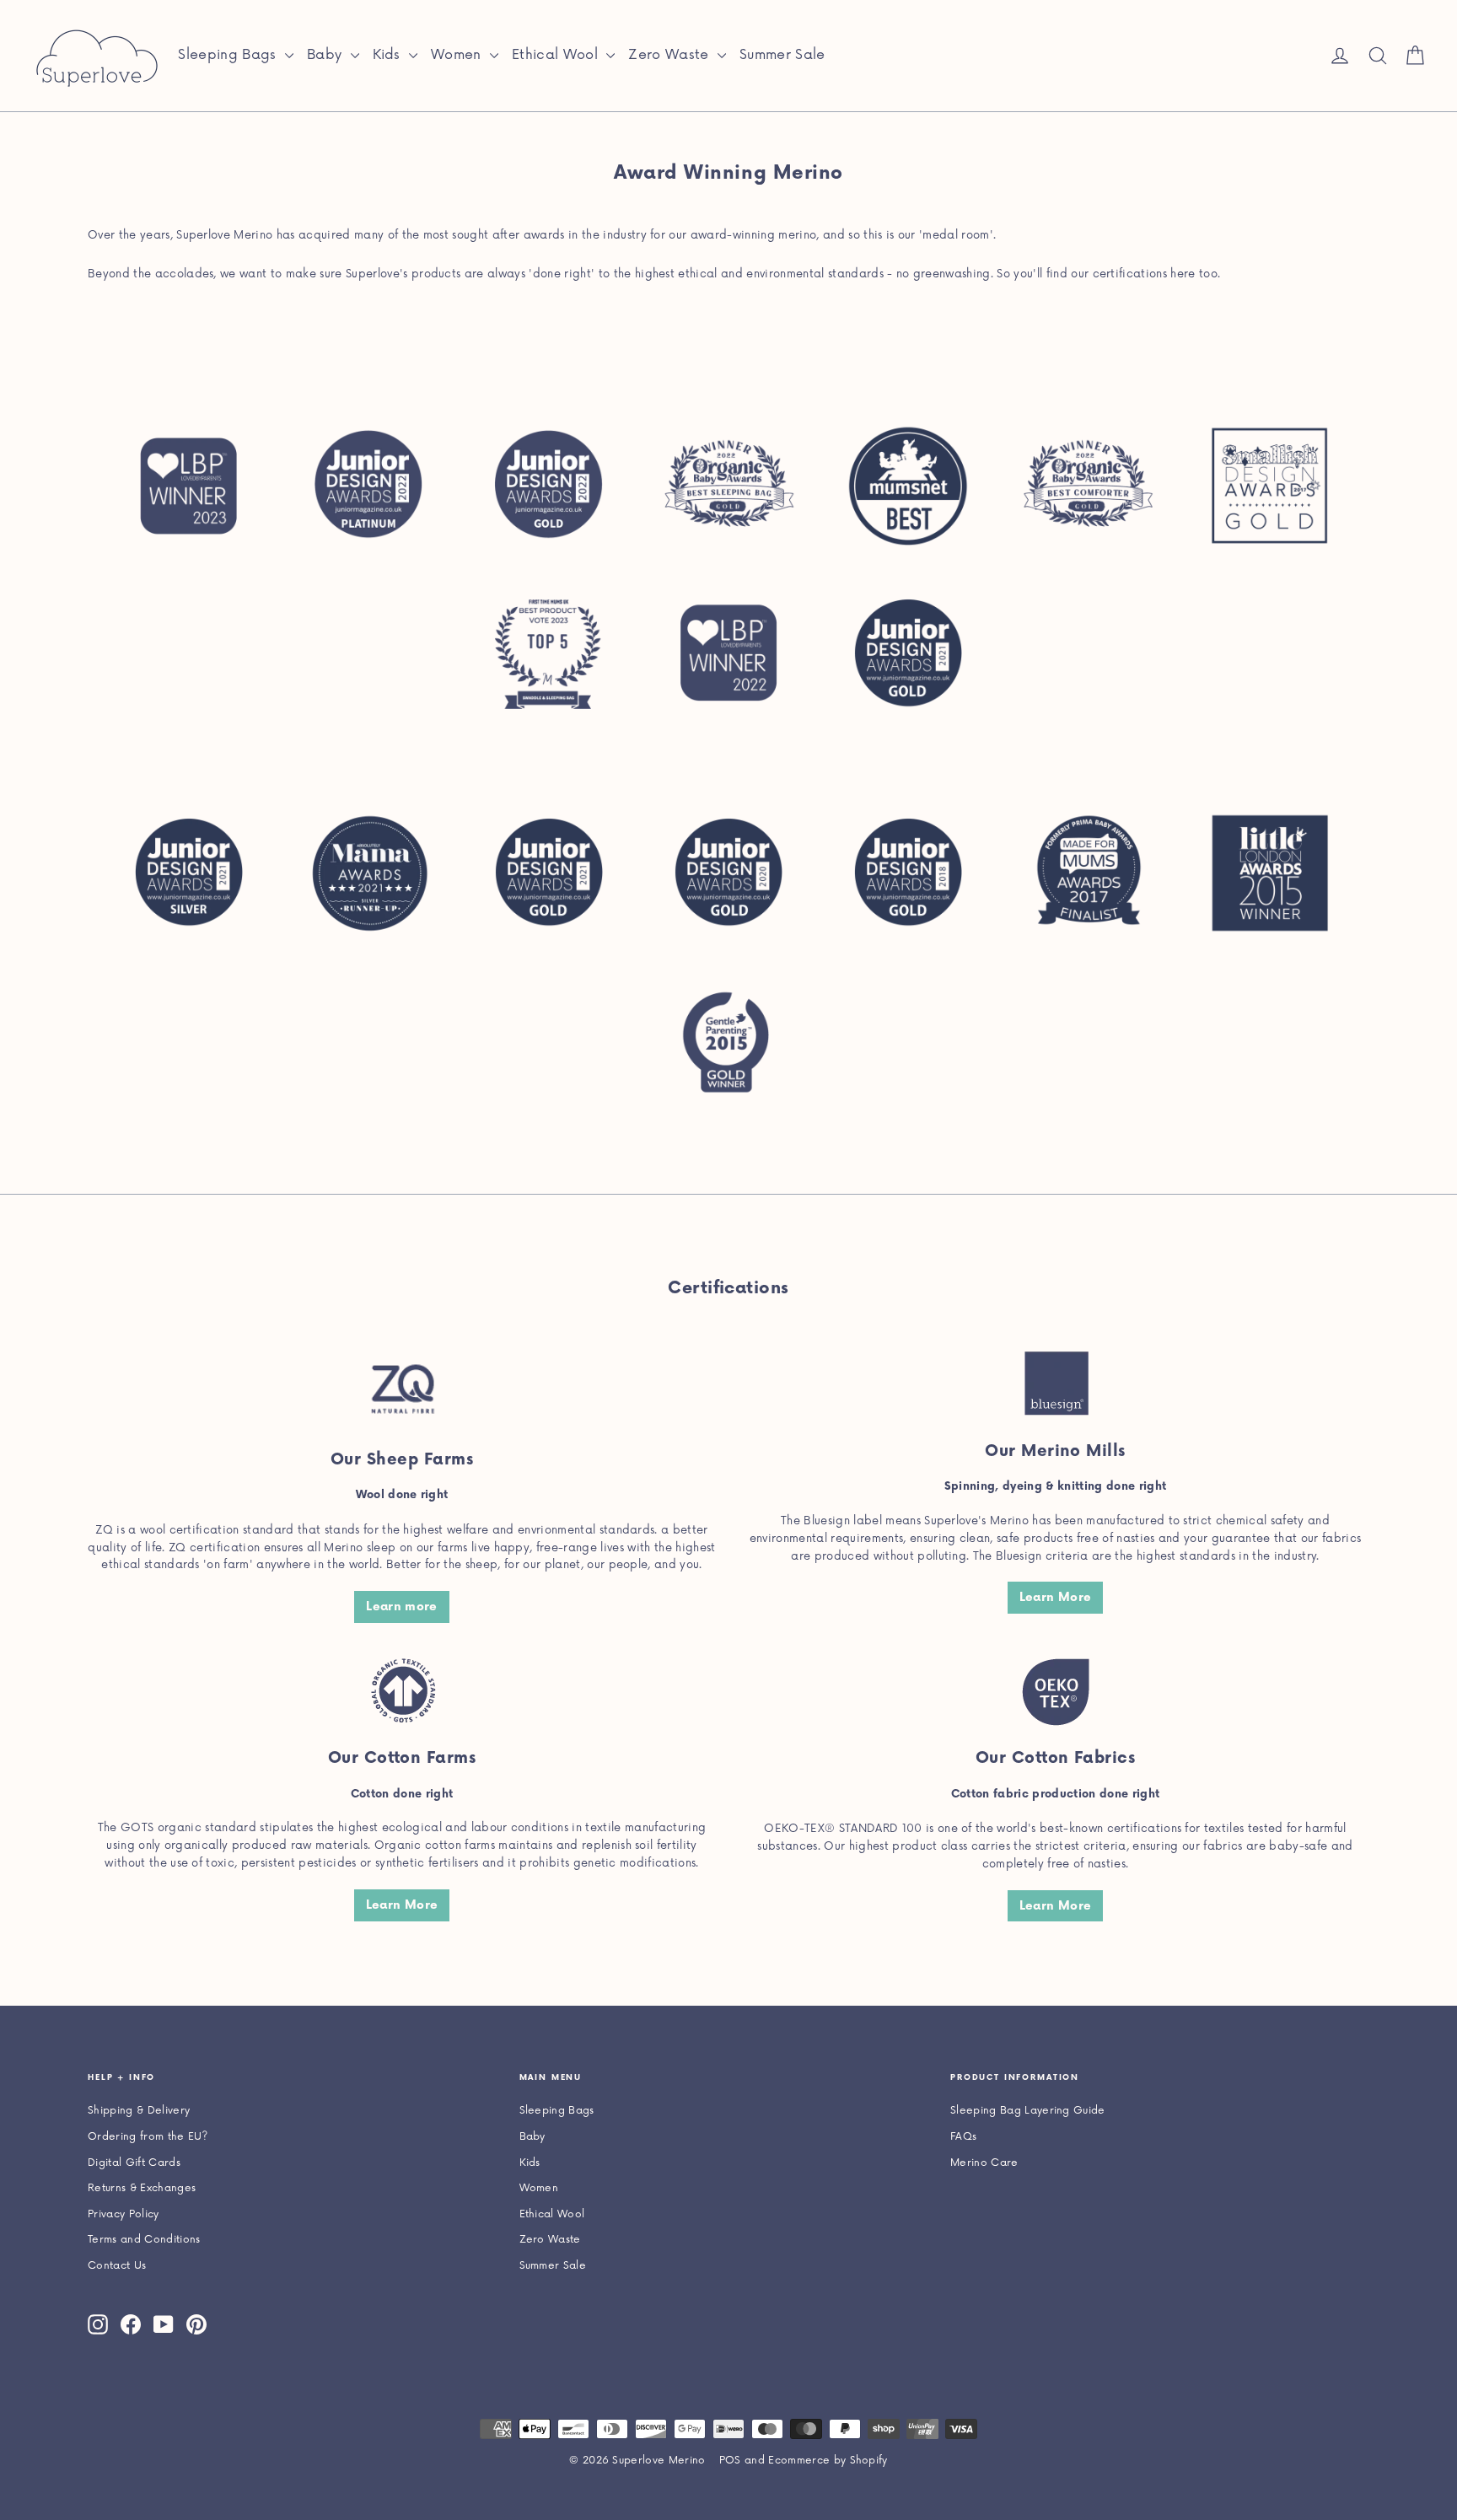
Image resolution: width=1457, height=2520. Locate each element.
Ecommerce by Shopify (828, 2461)
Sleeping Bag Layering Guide (1028, 2111)
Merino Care (984, 2163)
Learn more (402, 1607)
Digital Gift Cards (134, 2163)
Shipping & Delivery (139, 2111)
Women (458, 55)
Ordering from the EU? (148, 2137)
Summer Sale (782, 55)
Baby (327, 55)
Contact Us (117, 2266)
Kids (389, 55)
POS (730, 2461)
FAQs (963, 2137)
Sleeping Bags (229, 55)
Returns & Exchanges (142, 2188)
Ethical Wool (557, 55)
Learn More (1056, 1597)
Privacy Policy (124, 2214)
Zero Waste (671, 55)
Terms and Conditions (144, 2240)
